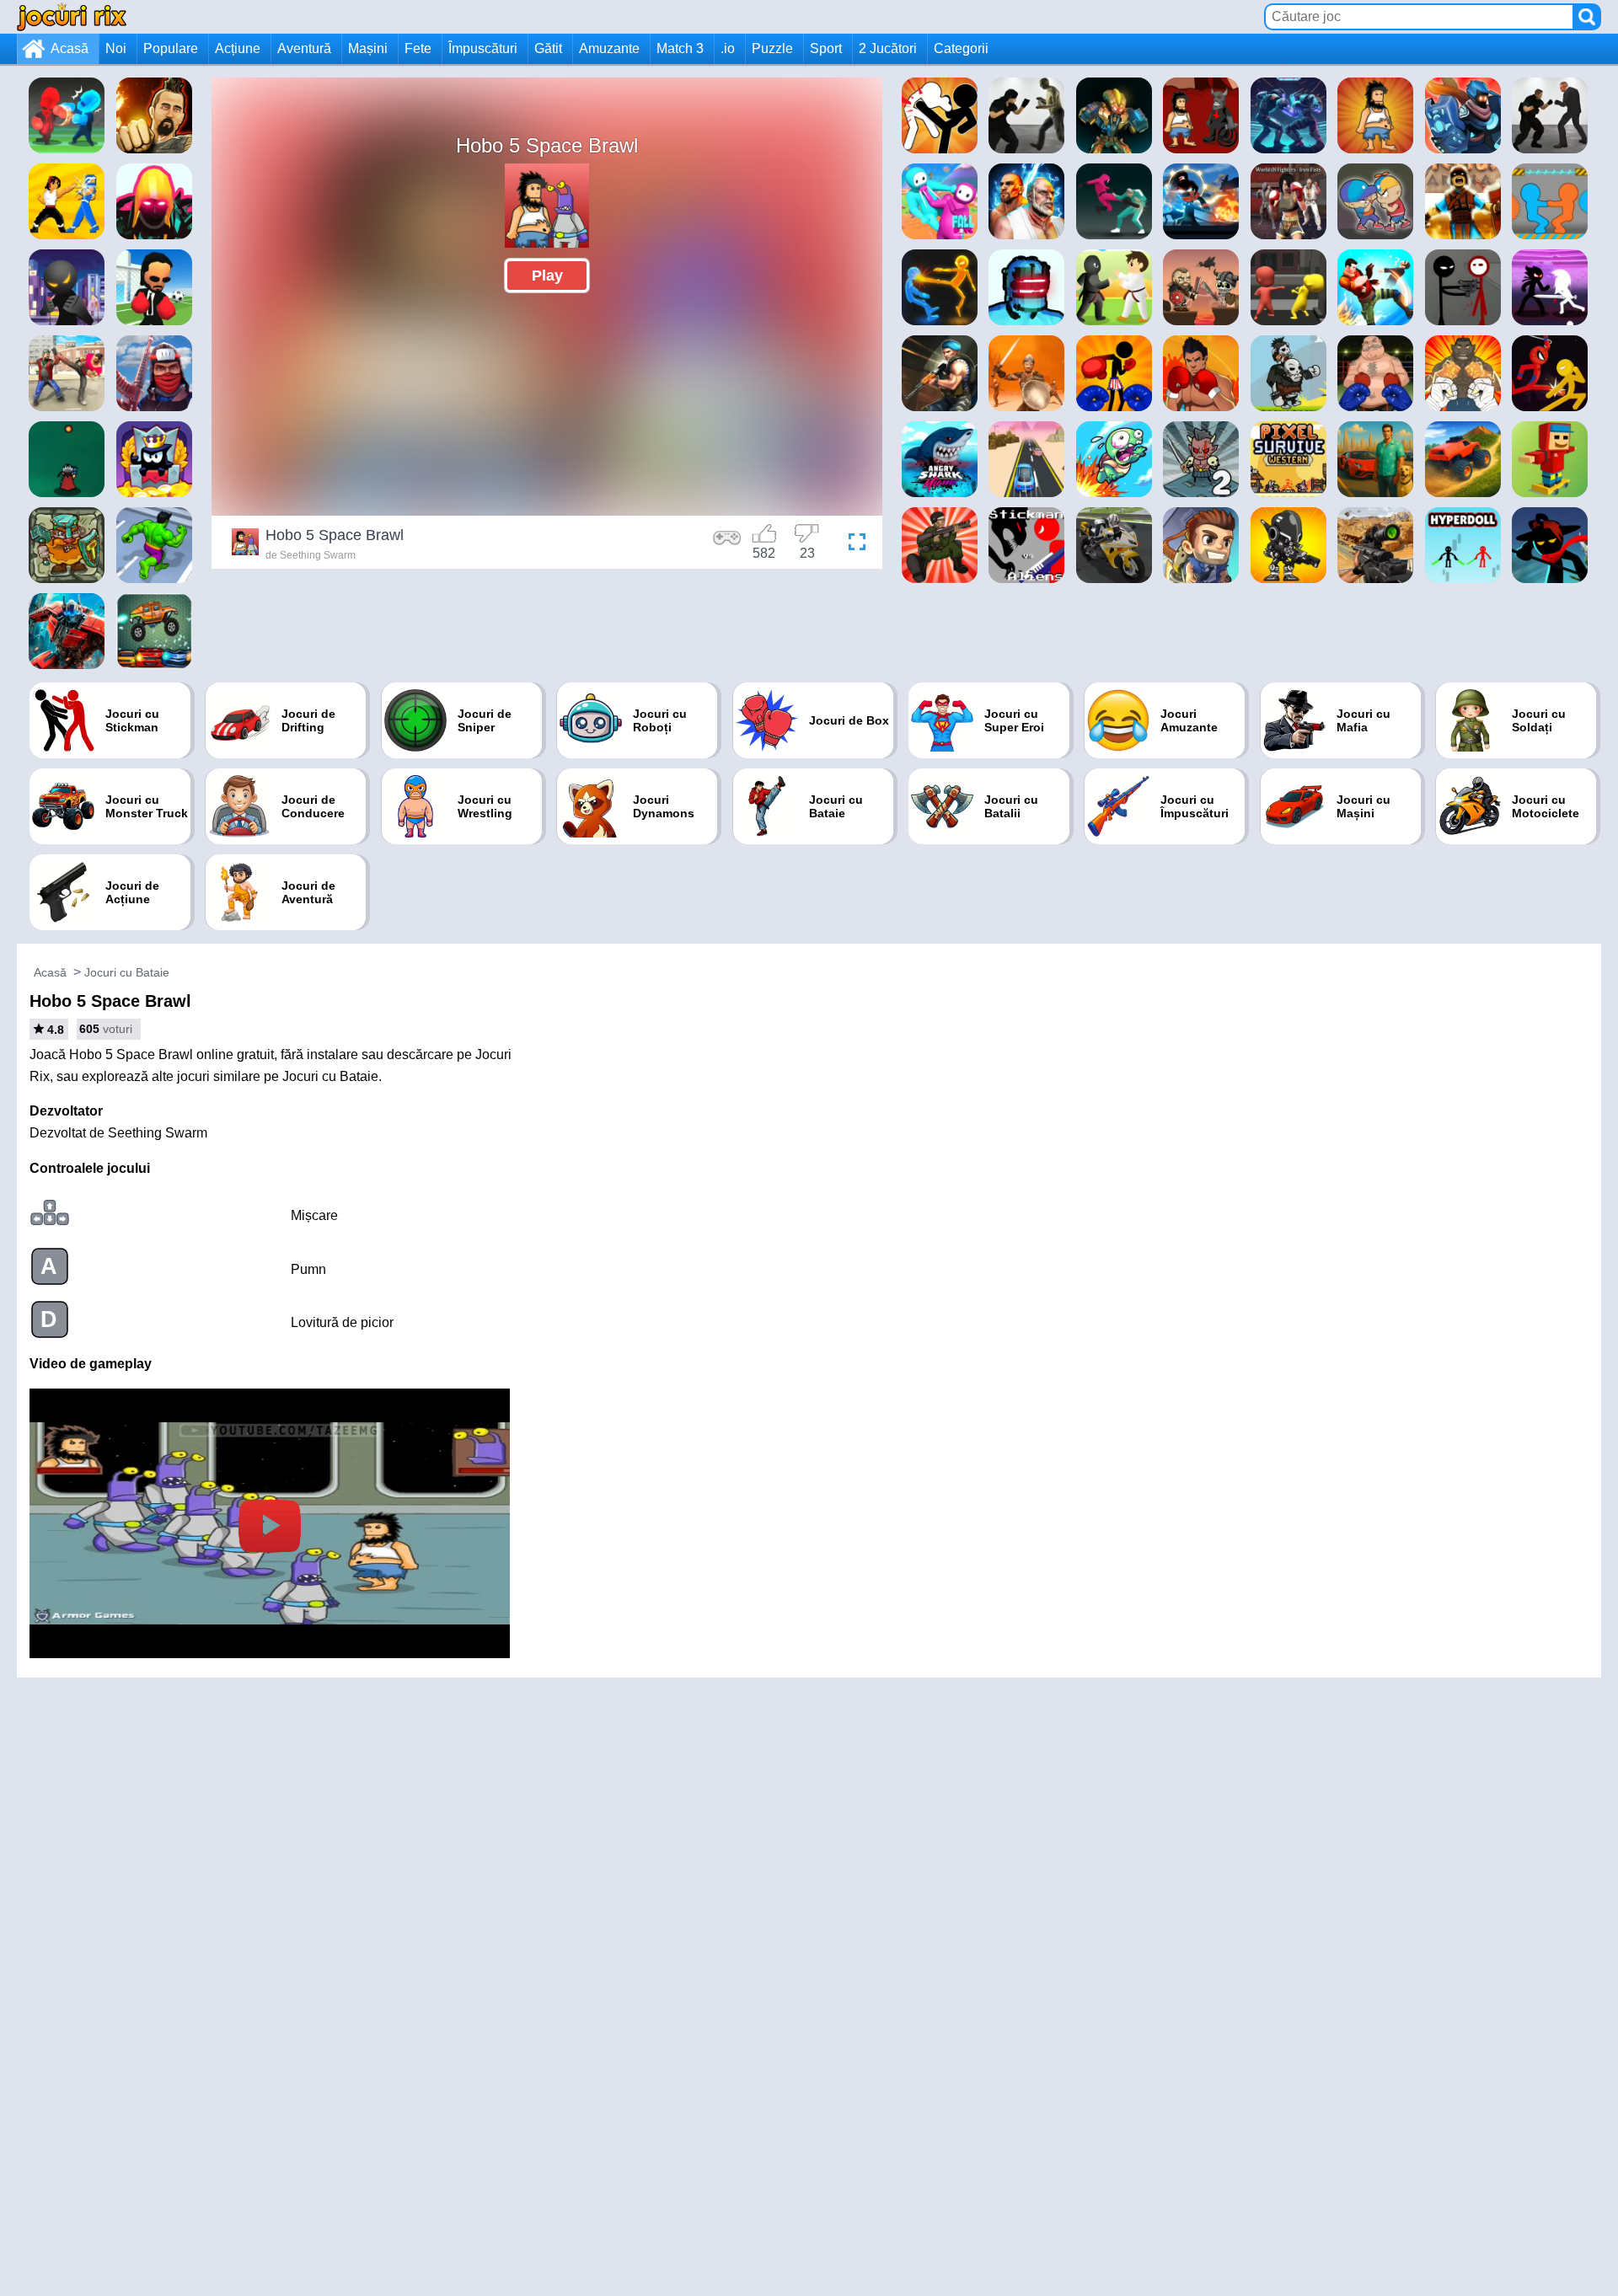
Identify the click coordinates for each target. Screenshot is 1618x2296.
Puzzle (772, 48)
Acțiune (238, 48)
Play (547, 276)
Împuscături (483, 48)
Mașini (368, 48)
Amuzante (609, 48)
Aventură (304, 48)
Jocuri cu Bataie (127, 972)
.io (728, 48)
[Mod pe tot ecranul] (853, 544)
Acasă (70, 48)
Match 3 (680, 48)
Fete (418, 48)
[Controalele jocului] (727, 544)
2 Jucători (888, 48)
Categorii (961, 48)
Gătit (548, 48)
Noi (116, 48)
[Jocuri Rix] (72, 16)
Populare (171, 48)
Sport (826, 48)
